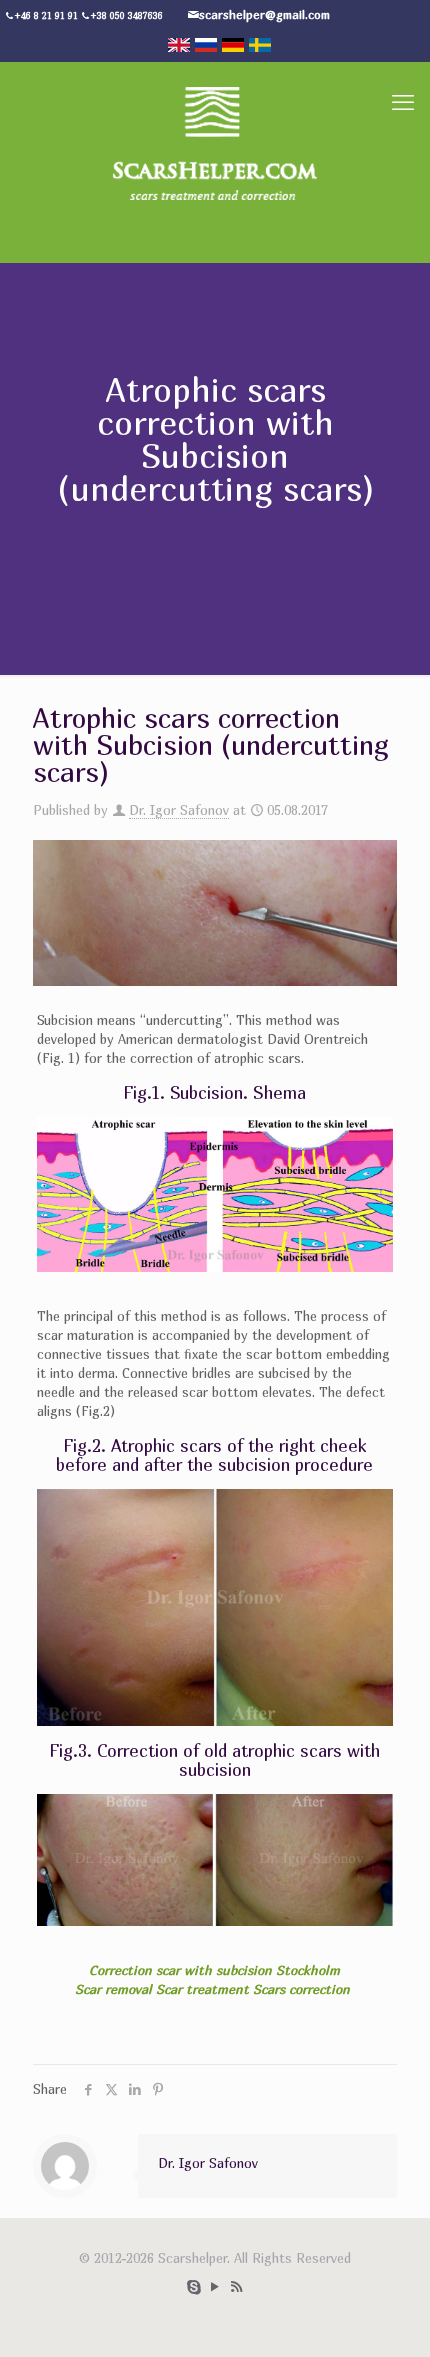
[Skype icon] (194, 2286)
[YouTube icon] (215, 2286)
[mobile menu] (403, 102)
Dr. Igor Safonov (179, 810)
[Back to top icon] (403, 2327)
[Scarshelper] (215, 142)
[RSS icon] (236, 2286)
